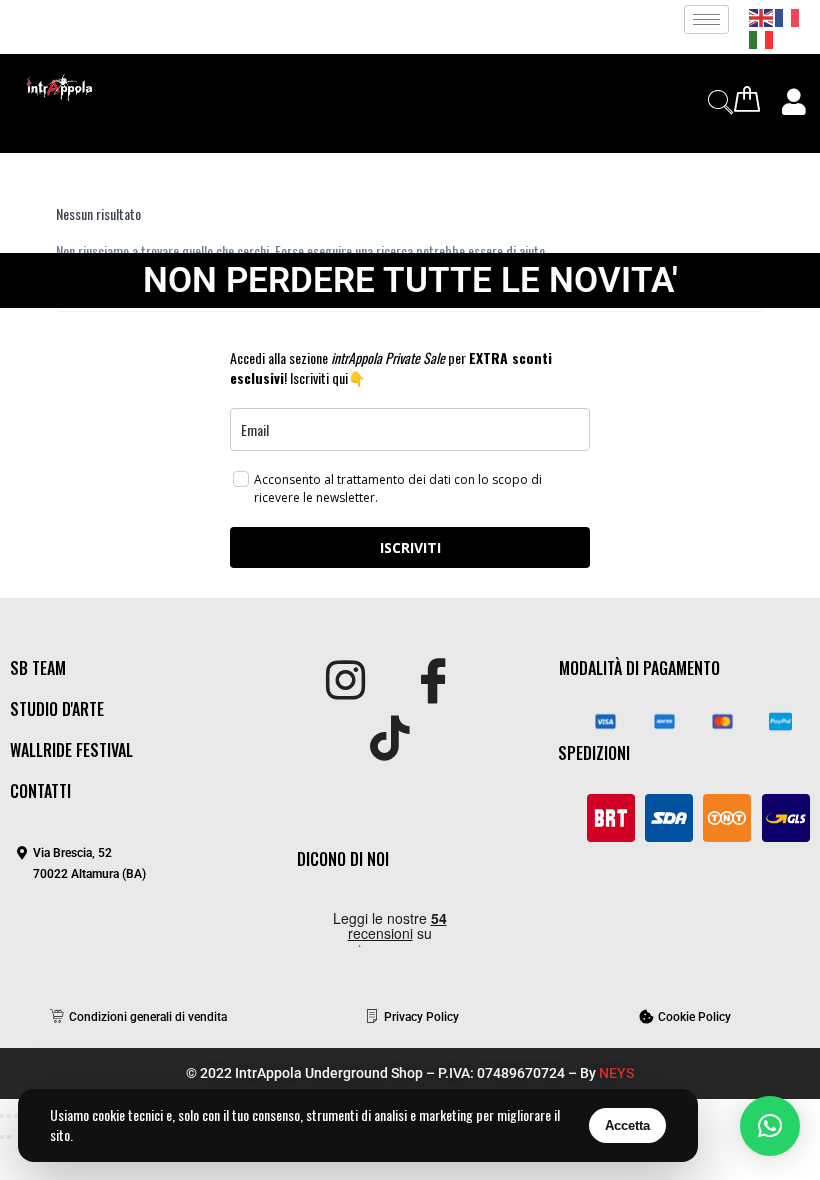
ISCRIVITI (410, 547)
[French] (788, 15)
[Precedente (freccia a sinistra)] (2, 1137)
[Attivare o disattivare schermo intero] (9, 1116)
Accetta (627, 1125)
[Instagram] (345, 682)
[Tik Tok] (389, 740)
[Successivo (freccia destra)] (9, 1137)
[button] (770, 1126)
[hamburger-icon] (706, 19)
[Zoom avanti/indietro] (2, 1116)
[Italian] (762, 37)
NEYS (616, 1073)
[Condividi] (16, 1116)
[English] (762, 15)
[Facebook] (433, 682)
